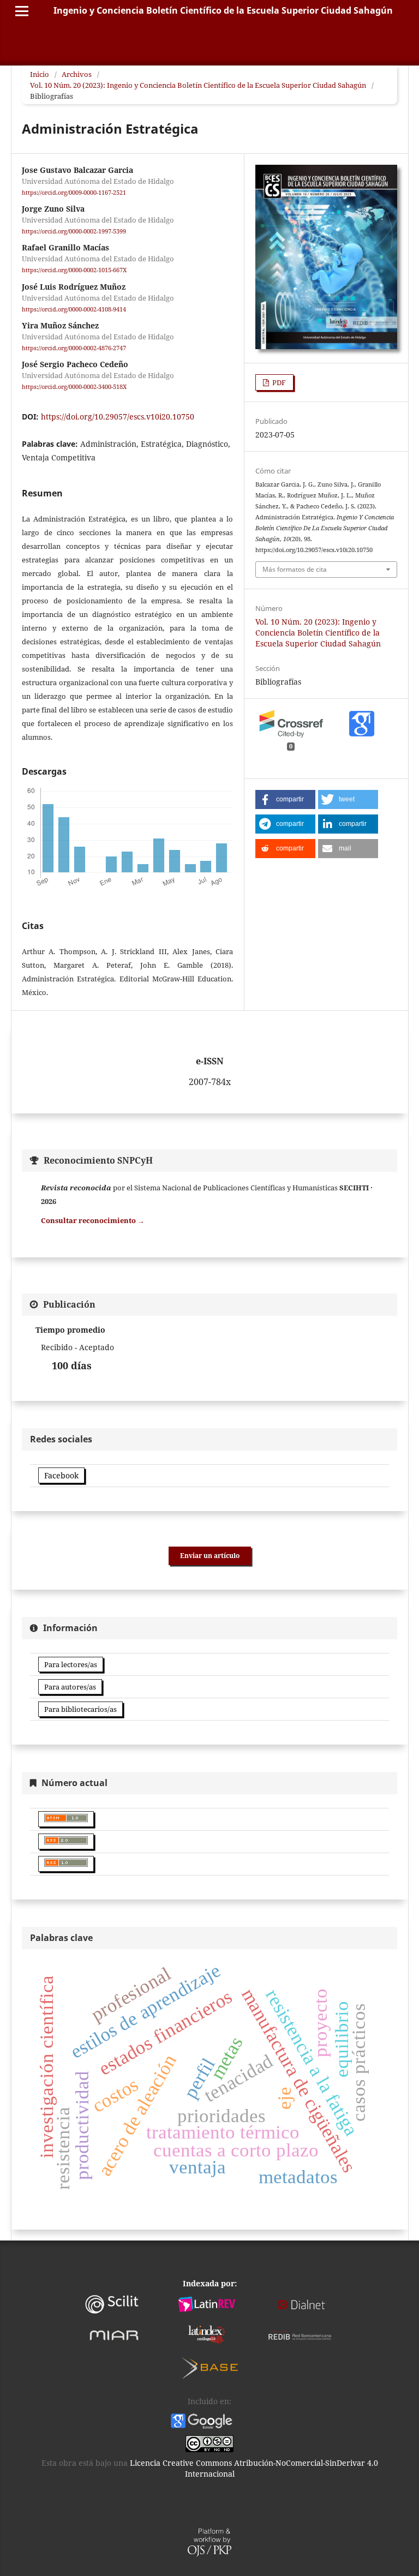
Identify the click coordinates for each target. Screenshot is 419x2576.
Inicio (40, 74)
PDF (278, 382)
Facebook (61, 1475)
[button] (285, 799)
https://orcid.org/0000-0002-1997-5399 (74, 231)
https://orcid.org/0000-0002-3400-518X (74, 387)
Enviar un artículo (210, 1556)
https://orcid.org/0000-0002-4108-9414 (74, 309)
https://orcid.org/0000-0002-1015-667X (74, 271)
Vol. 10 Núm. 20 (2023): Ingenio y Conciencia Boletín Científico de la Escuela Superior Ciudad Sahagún (198, 85)
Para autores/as (70, 1687)
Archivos (77, 74)
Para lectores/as (71, 1664)
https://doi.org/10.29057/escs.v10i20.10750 (118, 417)
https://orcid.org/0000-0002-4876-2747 (74, 348)
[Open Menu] (22, 11)
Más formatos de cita (295, 569)
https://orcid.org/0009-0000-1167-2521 (74, 193)
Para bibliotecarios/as (80, 1709)
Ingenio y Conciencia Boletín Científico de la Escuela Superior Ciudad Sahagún (223, 10)
